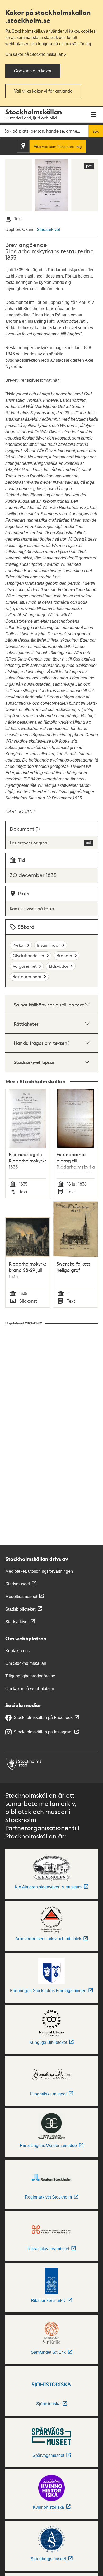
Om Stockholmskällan (26, 1663)
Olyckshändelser (29, 956)
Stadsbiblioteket (20, 1609)
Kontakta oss (17, 1651)
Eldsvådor (59, 966)
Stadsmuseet (18, 1584)
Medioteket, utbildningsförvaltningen (39, 1571)
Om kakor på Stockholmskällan (34, 54)
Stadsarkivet (48, 230)
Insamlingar (48, 945)
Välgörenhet (25, 966)
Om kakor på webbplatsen (30, 1689)
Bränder (64, 956)
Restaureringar (27, 977)
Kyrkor (19, 945)
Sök (96, 131)
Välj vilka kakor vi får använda (43, 91)
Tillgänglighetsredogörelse (30, 1676)
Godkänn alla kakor (33, 71)
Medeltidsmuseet (21, 1597)
